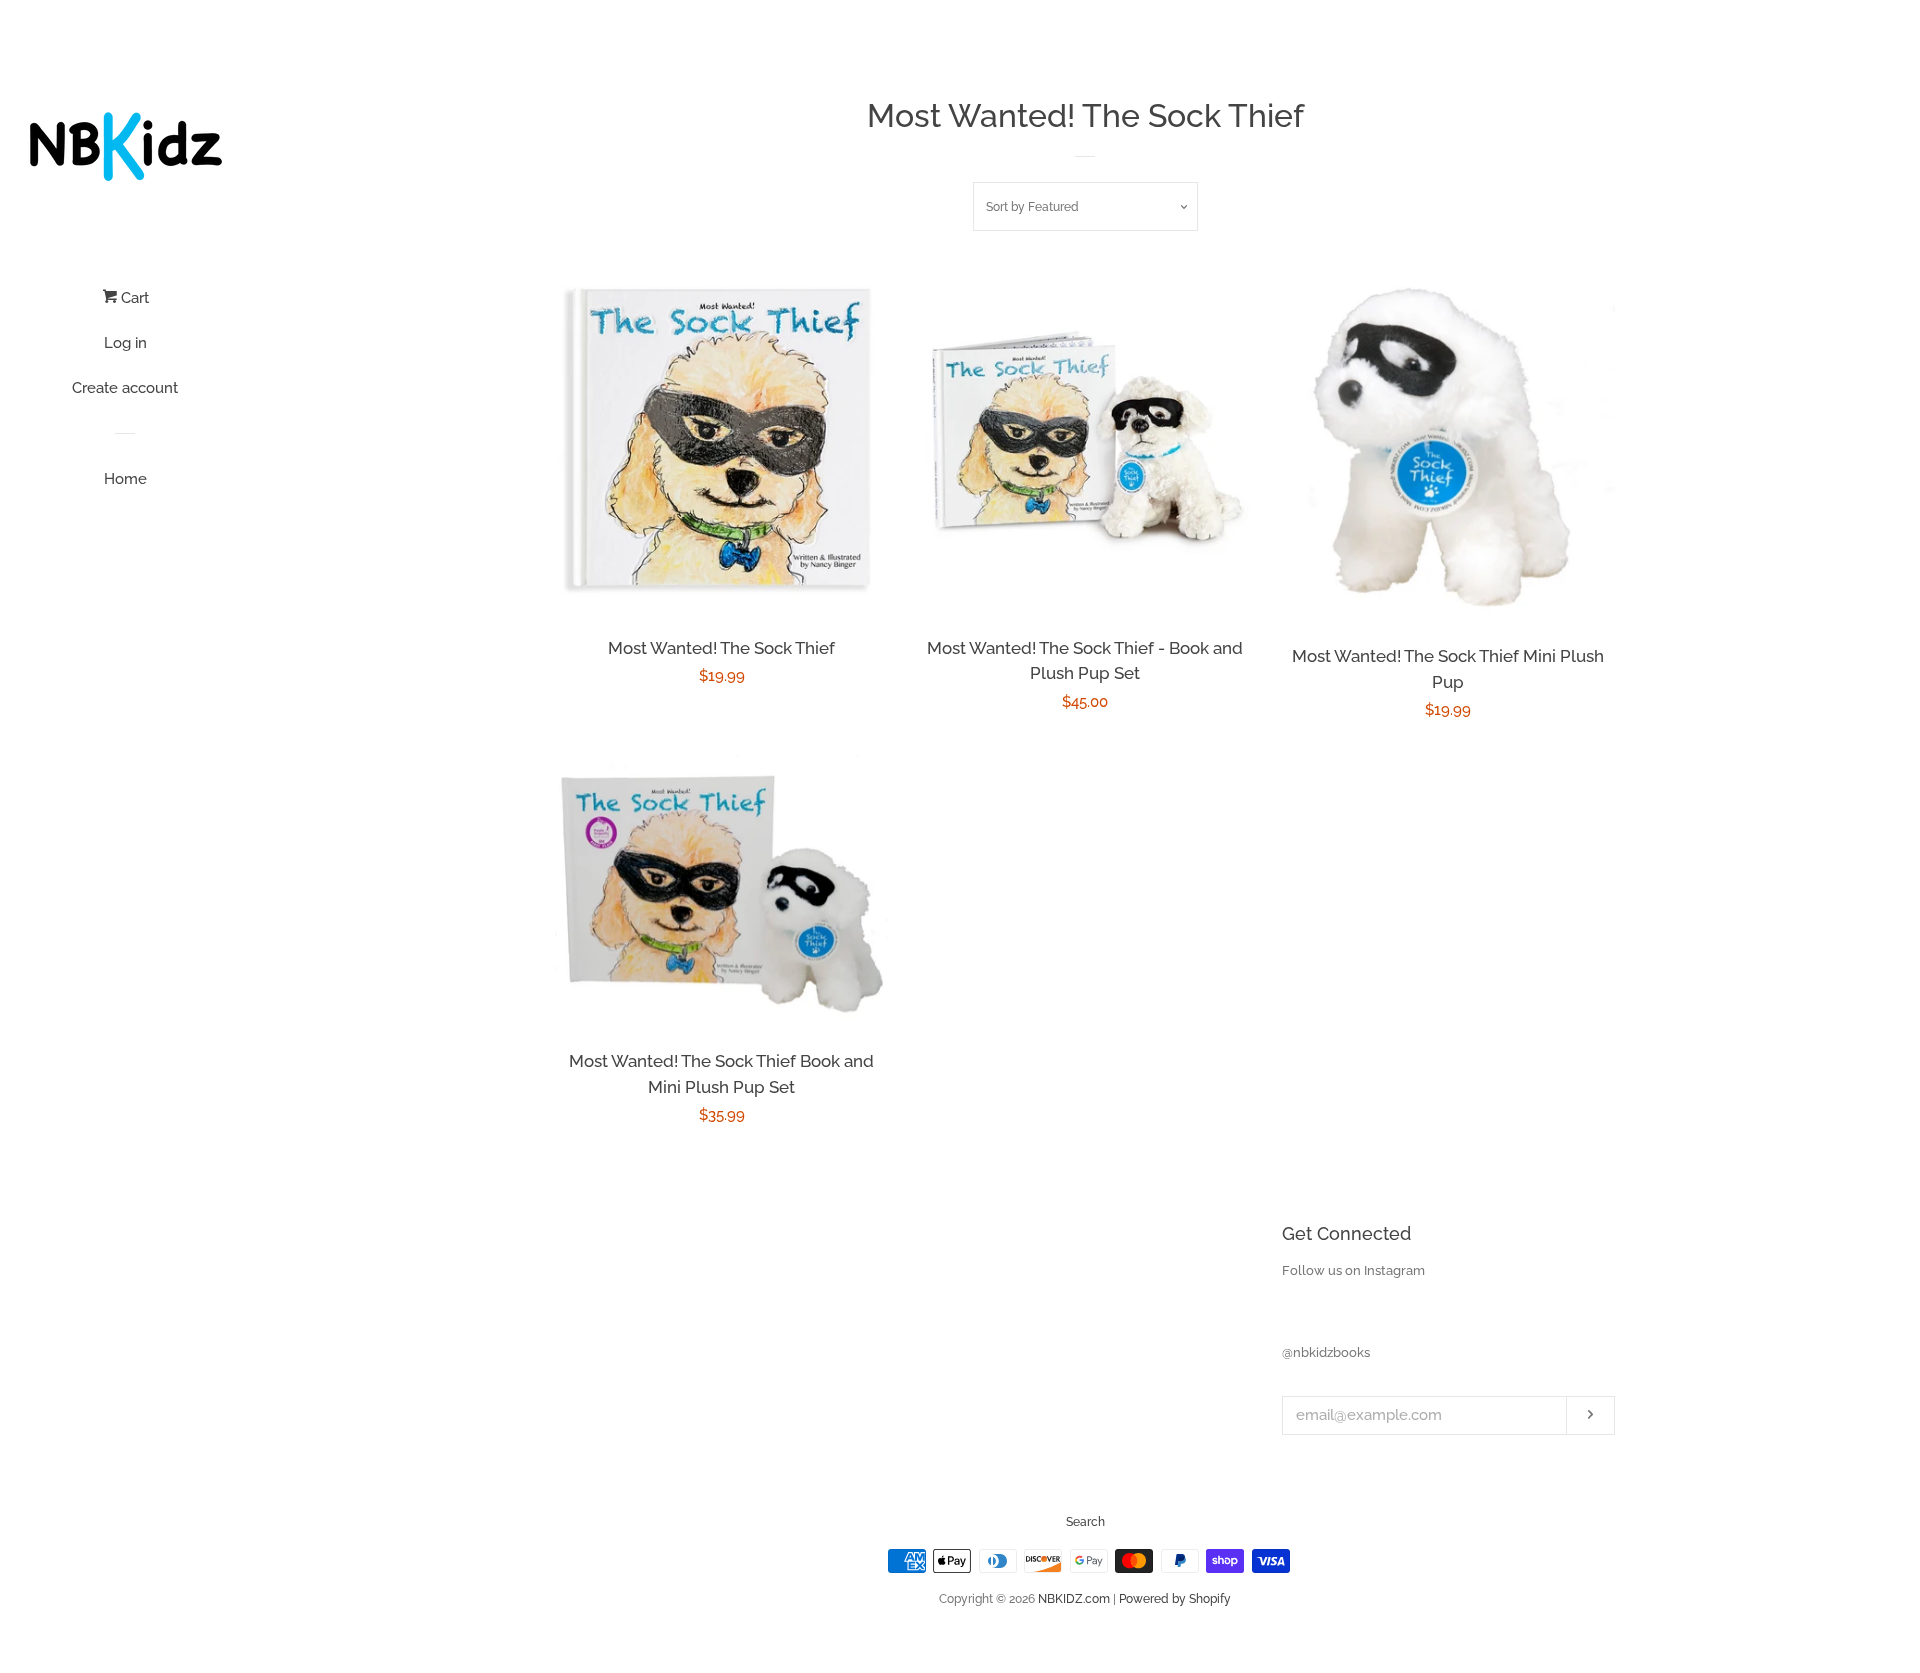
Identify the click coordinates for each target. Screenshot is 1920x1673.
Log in (125, 343)
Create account (125, 388)
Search (1085, 1522)
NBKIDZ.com (1074, 1599)
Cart (133, 298)
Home (125, 479)
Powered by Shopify (1175, 1599)
